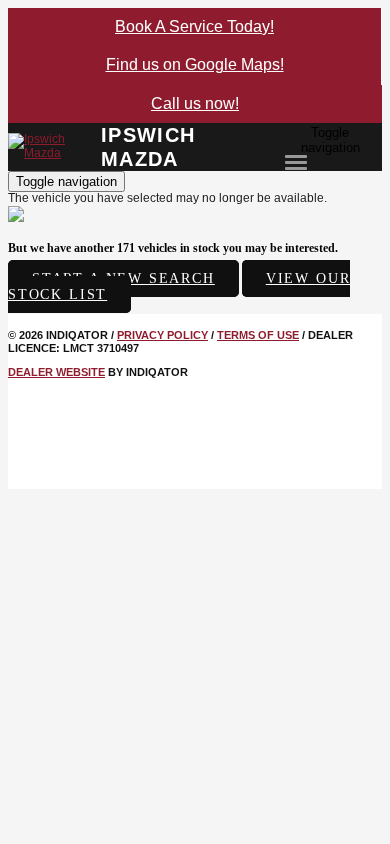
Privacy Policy (162, 335)
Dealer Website (56, 372)
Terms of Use (258, 335)
